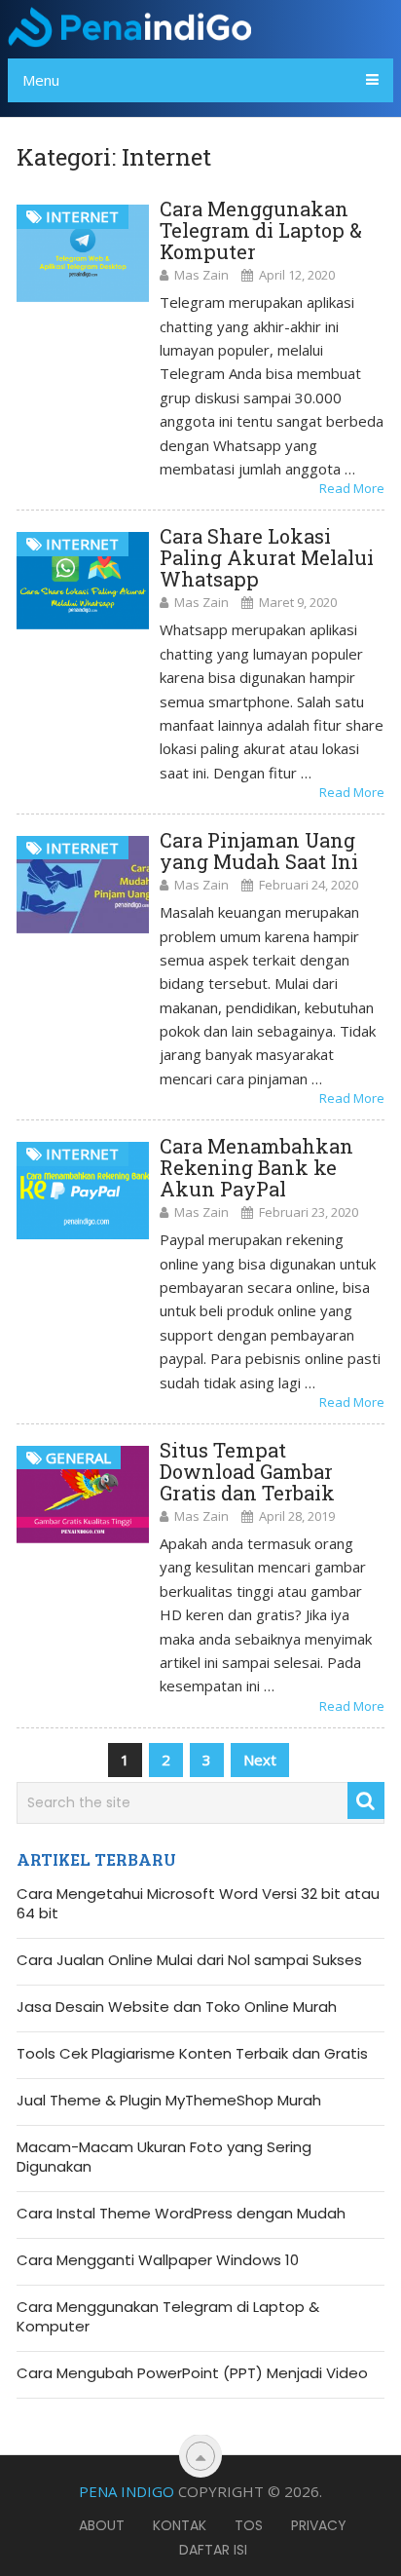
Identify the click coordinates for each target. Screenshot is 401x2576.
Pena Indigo (127, 2491)
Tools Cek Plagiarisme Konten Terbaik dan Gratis (192, 2054)
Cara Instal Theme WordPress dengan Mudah (181, 2214)
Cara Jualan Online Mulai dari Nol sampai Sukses (189, 1960)
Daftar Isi (213, 2550)
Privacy (319, 2525)
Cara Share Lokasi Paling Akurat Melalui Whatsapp (267, 557)
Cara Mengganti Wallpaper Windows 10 (158, 2260)
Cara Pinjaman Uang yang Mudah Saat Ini (259, 851)
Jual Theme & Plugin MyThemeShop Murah (169, 2101)
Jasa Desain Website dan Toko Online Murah (177, 2007)
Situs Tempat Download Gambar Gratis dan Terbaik (247, 1471)
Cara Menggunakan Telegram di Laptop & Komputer (261, 230)
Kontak (180, 2525)
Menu (41, 80)
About (102, 2525)
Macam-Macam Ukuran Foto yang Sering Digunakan (164, 2157)
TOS (249, 2525)
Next (260, 1760)
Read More (352, 488)
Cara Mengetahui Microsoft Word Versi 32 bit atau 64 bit (198, 1904)
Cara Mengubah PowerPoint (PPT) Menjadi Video (192, 2373)
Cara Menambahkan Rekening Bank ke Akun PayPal (256, 1167)
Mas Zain (201, 275)
